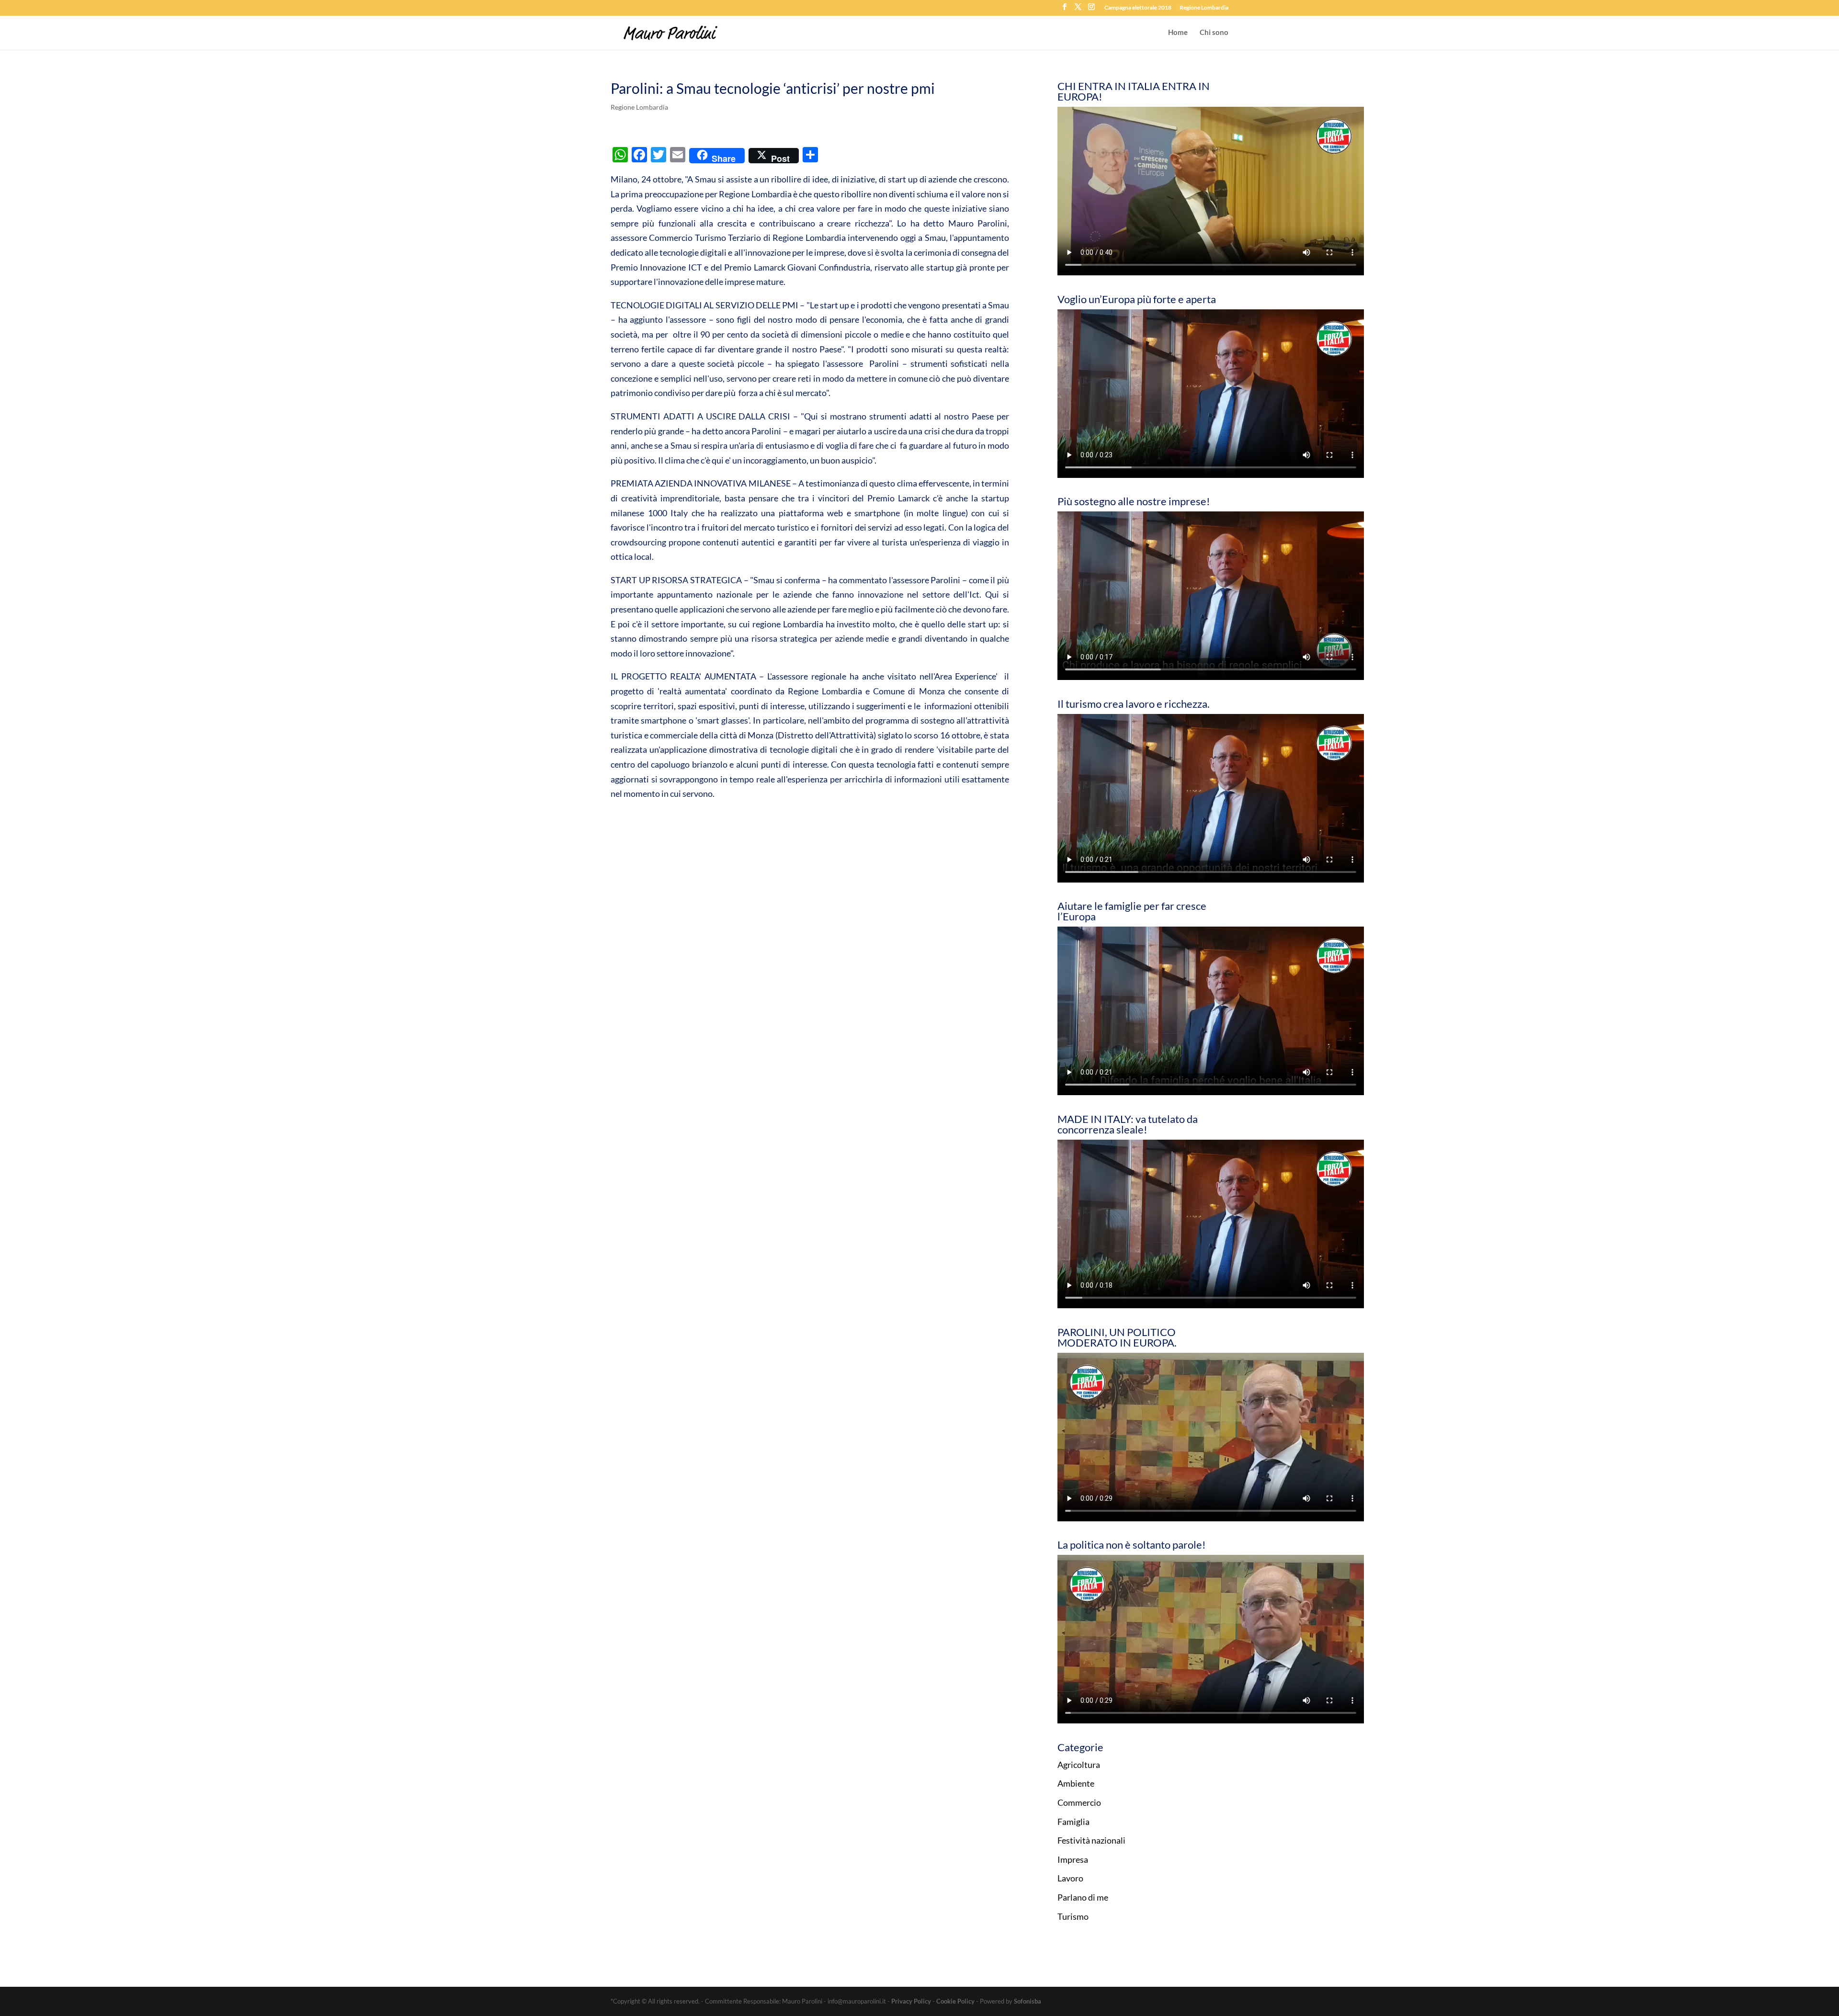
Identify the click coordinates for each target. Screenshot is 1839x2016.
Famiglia (1073, 1822)
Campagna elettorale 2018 (1138, 8)
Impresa (1073, 1859)
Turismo (1073, 1916)
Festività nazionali (1091, 1840)
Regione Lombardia (1204, 8)
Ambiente (1076, 1783)
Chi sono (1214, 33)
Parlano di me (1083, 1897)
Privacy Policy (911, 2001)
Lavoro (1070, 1878)
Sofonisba (1027, 2001)
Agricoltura (1079, 1765)
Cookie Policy (955, 2001)
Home (1178, 33)
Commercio (1079, 1802)
